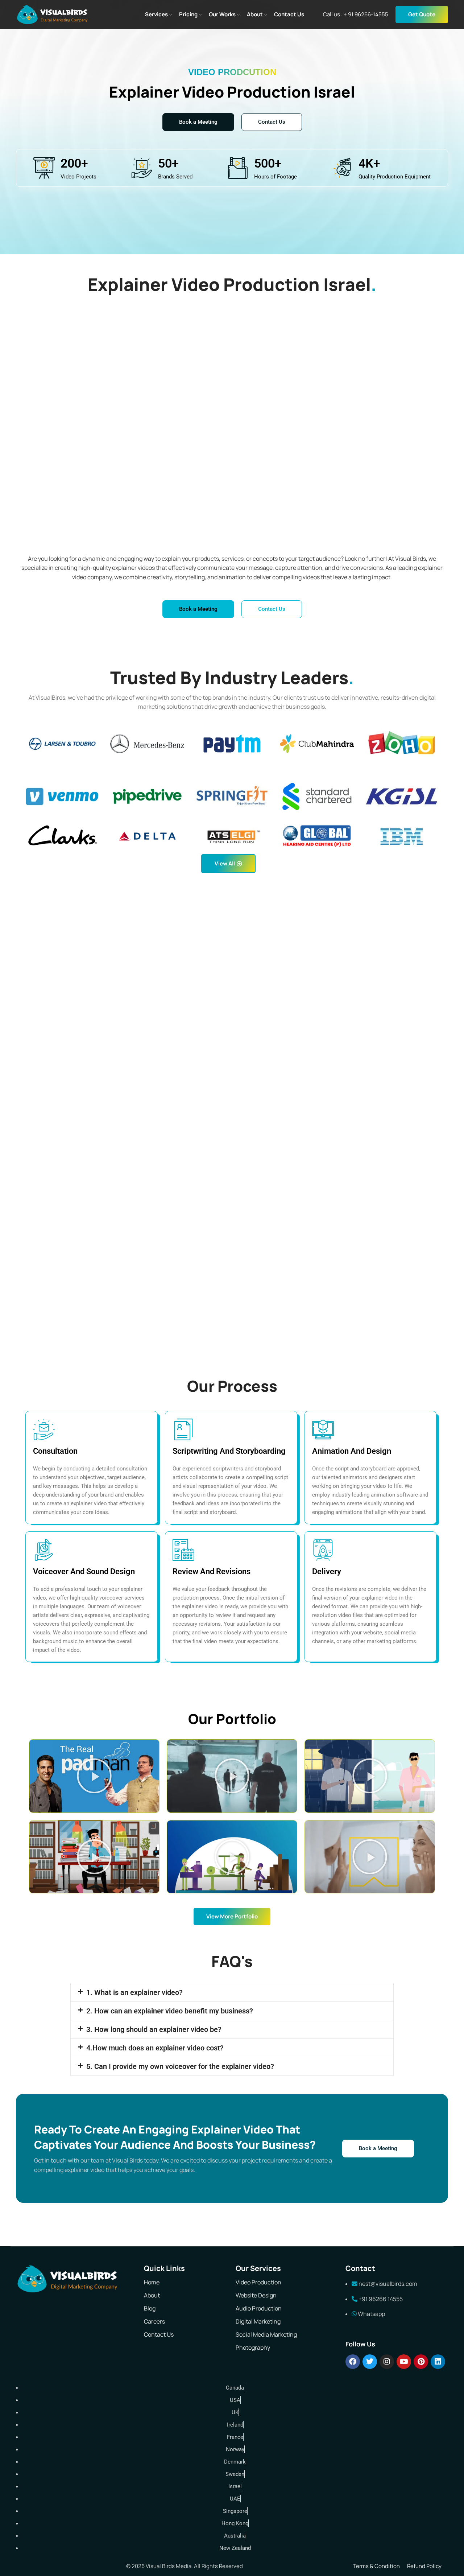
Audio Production (259, 2308)
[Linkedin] (438, 2362)
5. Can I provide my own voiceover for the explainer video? (180, 2066)
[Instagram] (387, 2362)
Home (152, 2282)
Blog (150, 2308)
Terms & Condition (376, 2566)
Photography (253, 2347)
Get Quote (422, 14)
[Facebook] (353, 2362)
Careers (154, 2321)
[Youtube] (404, 2362)
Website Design (256, 2295)
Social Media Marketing (266, 2334)
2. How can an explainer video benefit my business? (170, 2011)
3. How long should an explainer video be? (154, 2029)
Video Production (258, 2282)
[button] (94, 1776)
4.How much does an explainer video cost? (155, 2048)
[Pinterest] (421, 2362)
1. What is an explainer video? (134, 1992)
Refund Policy (424, 2566)
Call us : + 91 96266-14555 (356, 14)
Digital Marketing (258, 2321)
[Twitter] (370, 2362)
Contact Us (159, 2334)
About (152, 2295)
